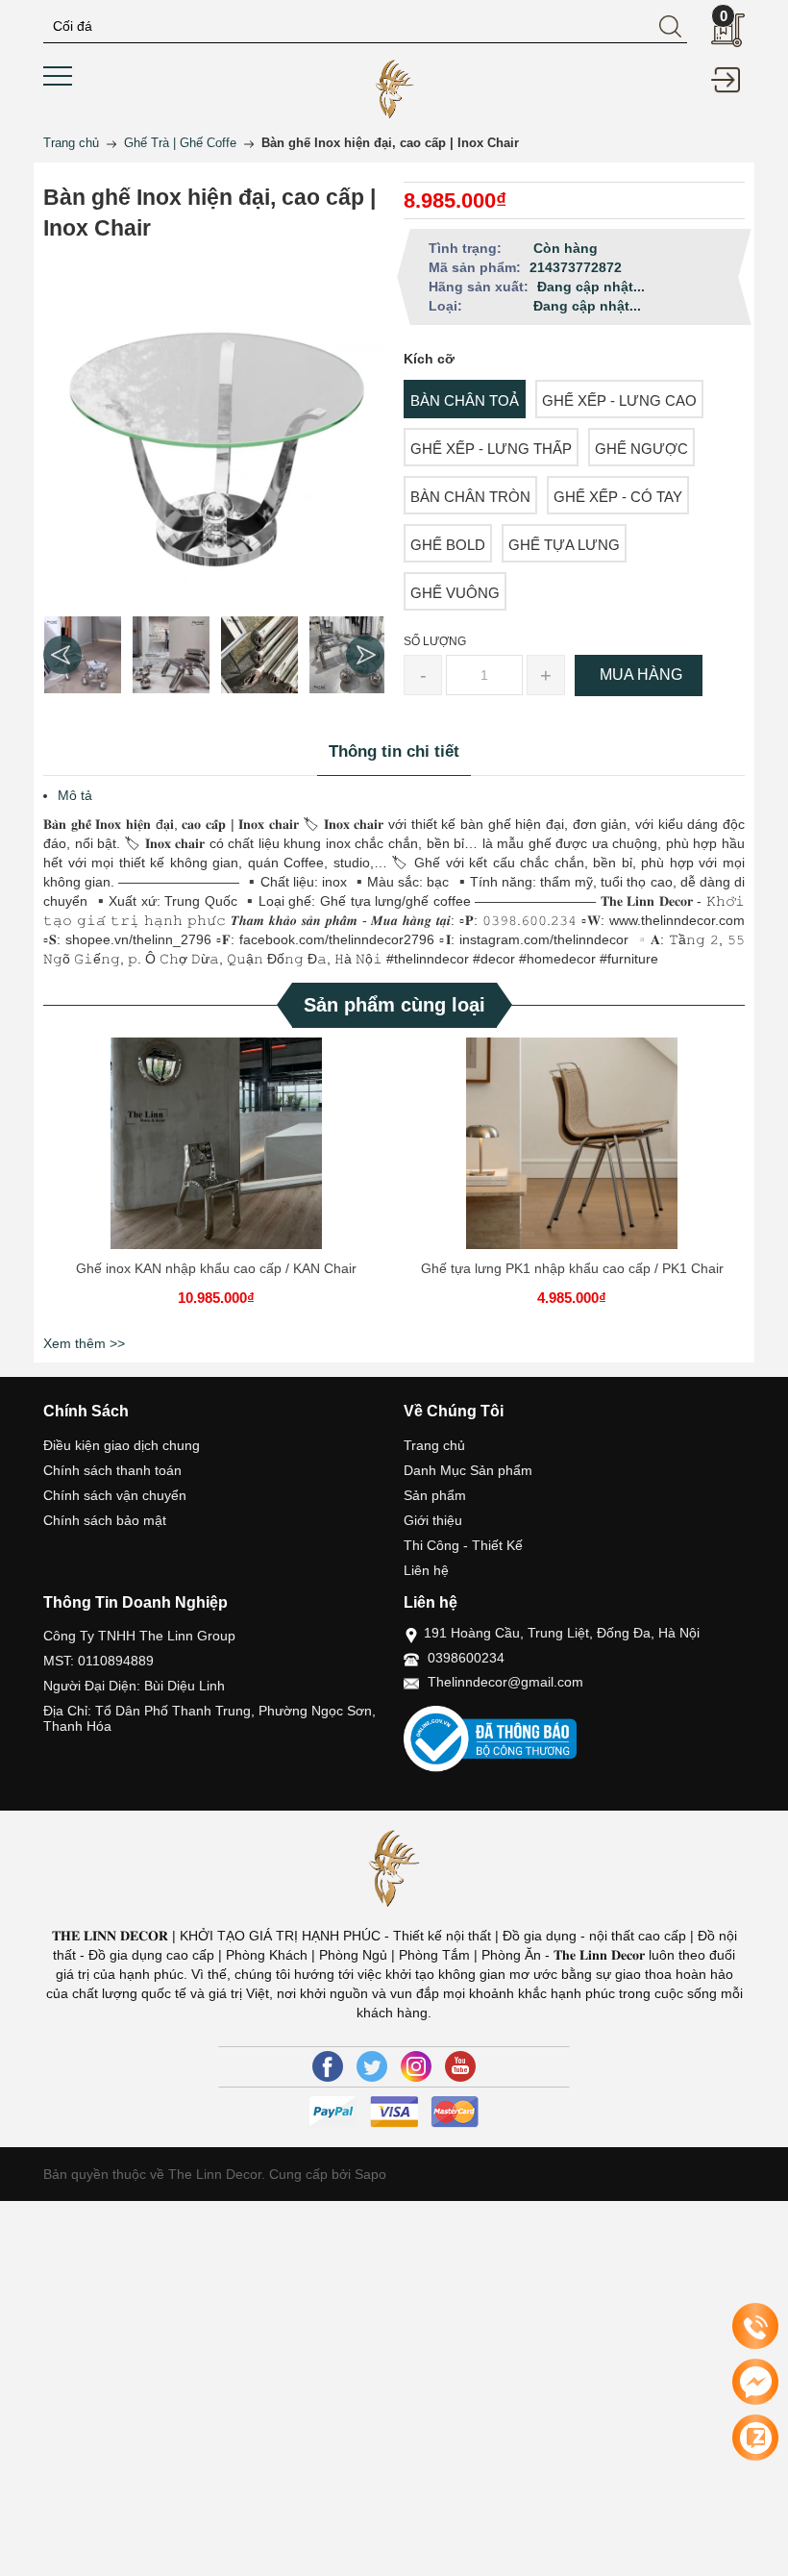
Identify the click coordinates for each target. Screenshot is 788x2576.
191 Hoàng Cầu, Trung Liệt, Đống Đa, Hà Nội (562, 1633)
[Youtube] (460, 2066)
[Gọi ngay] (755, 2327)
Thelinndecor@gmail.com (505, 1682)
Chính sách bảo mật (105, 1520)
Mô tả (75, 795)
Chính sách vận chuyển (115, 1495)
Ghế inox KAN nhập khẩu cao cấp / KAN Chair (216, 1268)
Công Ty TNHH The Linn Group (139, 1636)
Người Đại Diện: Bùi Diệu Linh (134, 1686)
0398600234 (466, 1658)
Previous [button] (62, 655)
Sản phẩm (435, 1495)
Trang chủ (434, 1445)
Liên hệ (426, 1570)
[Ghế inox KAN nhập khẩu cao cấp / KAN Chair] (216, 1143)
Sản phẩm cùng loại (394, 1005)
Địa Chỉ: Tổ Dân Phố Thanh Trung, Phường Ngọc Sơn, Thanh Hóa (209, 1718)
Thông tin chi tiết (394, 751)
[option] (83, 655)
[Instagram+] (416, 2066)
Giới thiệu (433, 1520)
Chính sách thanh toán (112, 1470)
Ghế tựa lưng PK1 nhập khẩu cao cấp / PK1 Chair (572, 1268)
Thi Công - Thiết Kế (463, 1545)
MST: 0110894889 (98, 1661)
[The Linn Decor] (394, 88)
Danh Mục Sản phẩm (468, 1470)
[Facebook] (328, 2066)
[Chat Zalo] (755, 2438)
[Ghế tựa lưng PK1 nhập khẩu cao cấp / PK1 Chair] (572, 1143)
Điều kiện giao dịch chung (122, 1445)
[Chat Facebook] (755, 2382)
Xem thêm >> (84, 1343)
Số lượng (435, 641)
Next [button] (365, 655)
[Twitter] (372, 2066)
